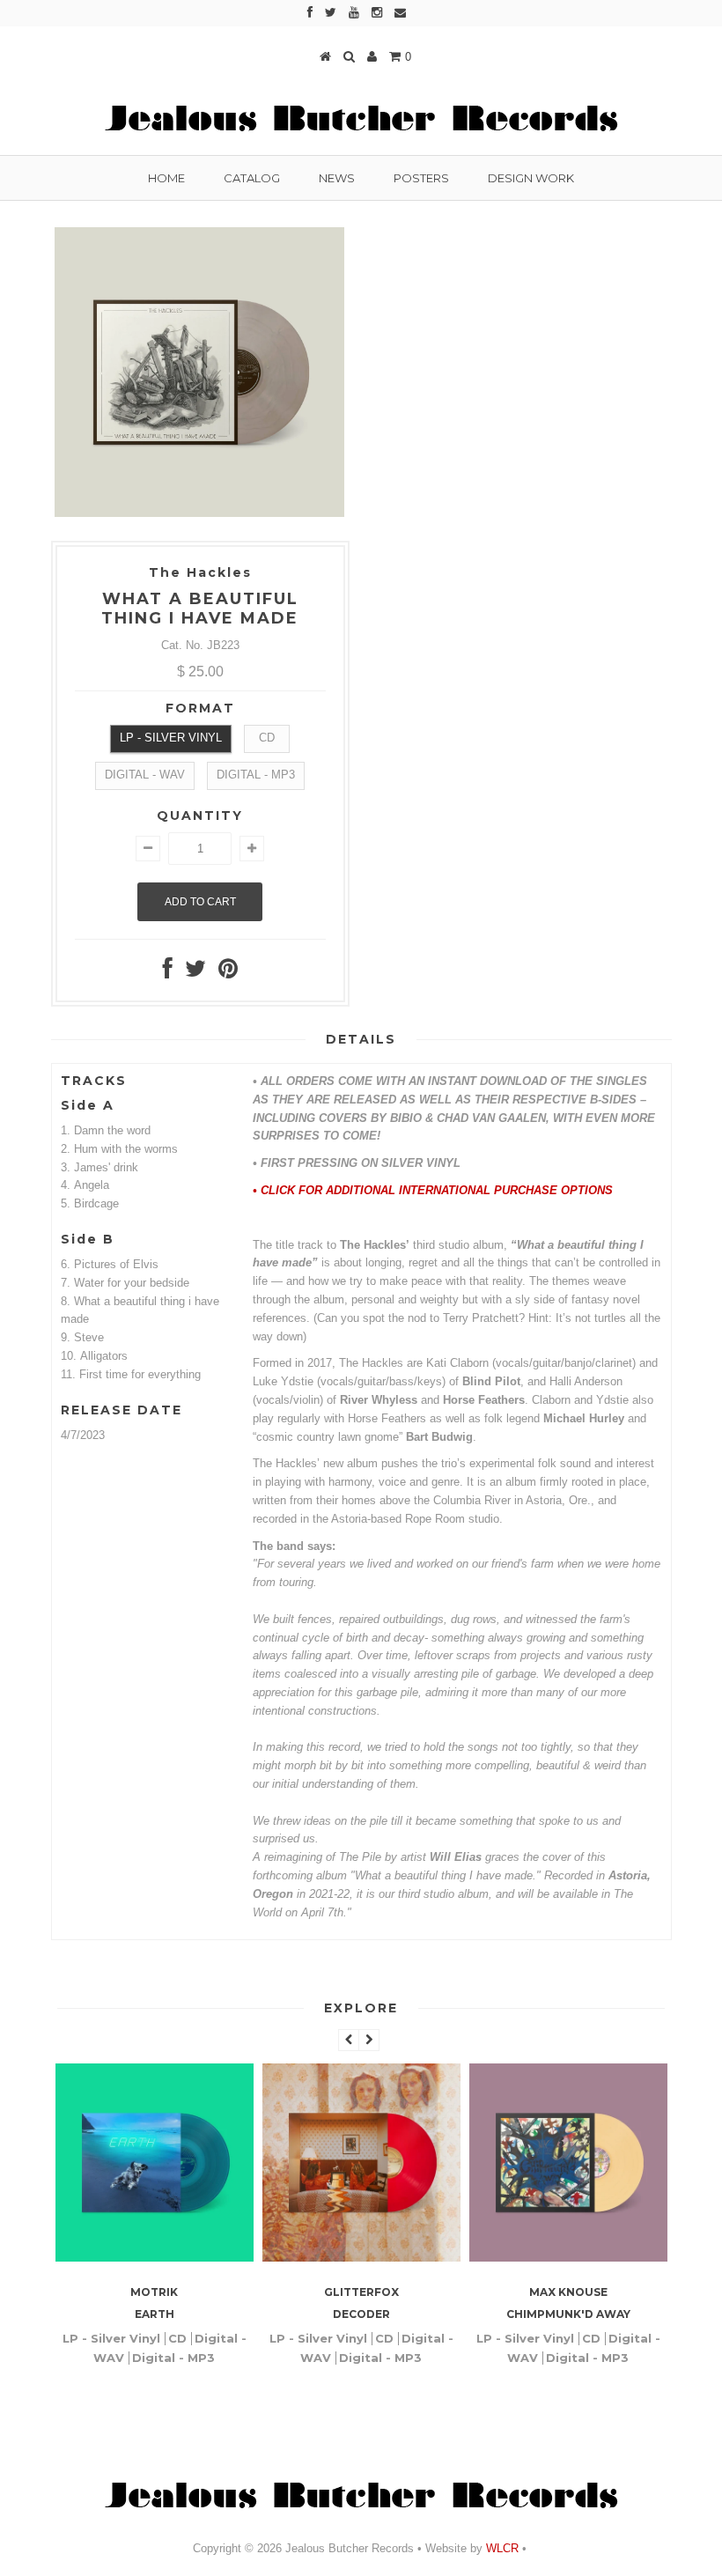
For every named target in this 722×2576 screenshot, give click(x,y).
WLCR (501, 2548)
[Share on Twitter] (195, 973)
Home (166, 178)
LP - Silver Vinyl (171, 738)
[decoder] (221, 2258)
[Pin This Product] (228, 973)
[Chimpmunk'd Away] (428, 2258)
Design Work (531, 178)
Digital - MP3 (256, 775)
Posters (421, 178)
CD (267, 738)
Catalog (252, 178)
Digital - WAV (145, 775)
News (337, 178)
